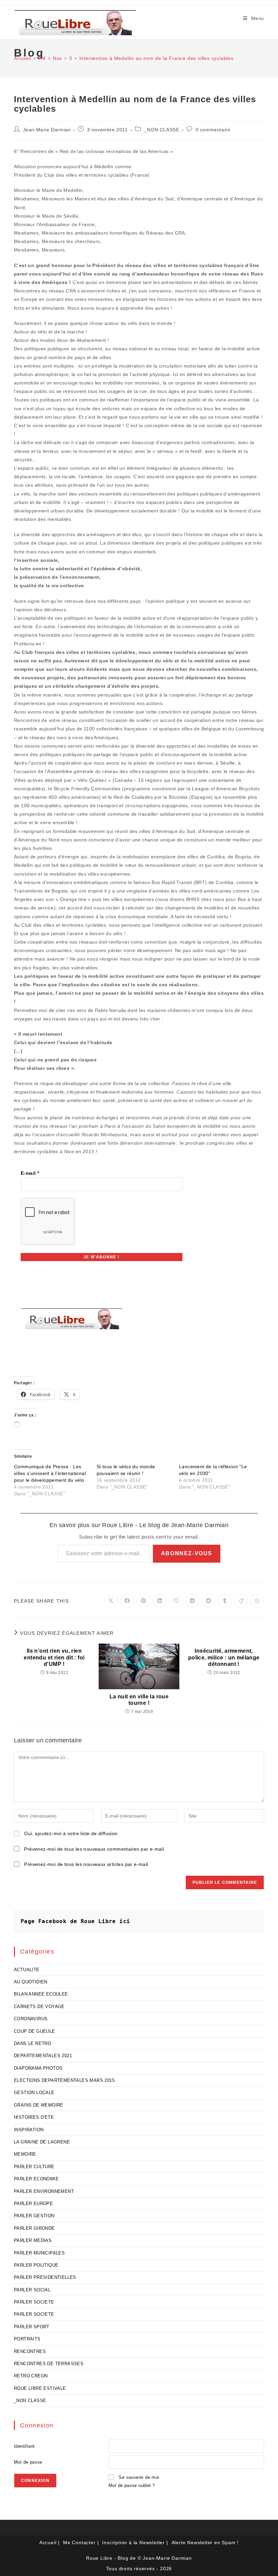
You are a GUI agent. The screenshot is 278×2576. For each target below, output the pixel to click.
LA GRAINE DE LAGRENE (42, 2142)
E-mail (30, 1173)
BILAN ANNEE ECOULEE (41, 1994)
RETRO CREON (31, 2376)
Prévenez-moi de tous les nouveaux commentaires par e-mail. (95, 1849)
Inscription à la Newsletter (133, 2542)
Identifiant (24, 2446)
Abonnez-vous (187, 1553)
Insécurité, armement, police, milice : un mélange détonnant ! (224, 1657)
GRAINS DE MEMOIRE (39, 2105)
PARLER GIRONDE (34, 2228)
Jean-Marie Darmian (47, 130)
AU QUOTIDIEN (31, 1982)
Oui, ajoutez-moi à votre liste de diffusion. (71, 1833)
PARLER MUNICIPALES (39, 2253)
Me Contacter (79, 2542)
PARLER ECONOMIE (36, 2179)
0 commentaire (213, 130)
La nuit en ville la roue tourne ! (139, 1700)
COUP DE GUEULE (35, 2031)
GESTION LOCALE (34, 2093)
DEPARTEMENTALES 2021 (43, 2056)
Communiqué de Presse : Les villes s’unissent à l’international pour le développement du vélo (50, 1473)
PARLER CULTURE (34, 2167)
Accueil (48, 2542)
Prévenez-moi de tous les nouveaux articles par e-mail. (87, 1864)
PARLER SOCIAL (32, 2290)
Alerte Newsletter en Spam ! (205, 2542)
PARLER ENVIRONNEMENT (44, 2191)
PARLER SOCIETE (34, 2302)
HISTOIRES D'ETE (34, 2117)
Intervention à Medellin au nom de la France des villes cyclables (156, 58)
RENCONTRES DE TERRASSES (49, 2364)
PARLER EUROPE (33, 2204)
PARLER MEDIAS (33, 2240)
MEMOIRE (25, 2154)
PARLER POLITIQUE (36, 2265)
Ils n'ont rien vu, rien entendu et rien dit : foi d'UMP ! (54, 1657)
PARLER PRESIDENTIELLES (45, 2277)
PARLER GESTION (34, 2216)
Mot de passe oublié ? (132, 2485)
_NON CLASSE (162, 130)
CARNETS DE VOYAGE (39, 2007)
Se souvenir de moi (139, 2477)
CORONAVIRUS (31, 2019)
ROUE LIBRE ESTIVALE (40, 2388)
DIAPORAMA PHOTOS (38, 2068)
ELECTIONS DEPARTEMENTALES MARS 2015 (64, 2080)
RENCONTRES (30, 2351)
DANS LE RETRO (33, 2043)
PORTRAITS (27, 2339)
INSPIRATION (29, 2130)
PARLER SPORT (32, 2327)
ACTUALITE (27, 1970)
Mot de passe (28, 2462)
